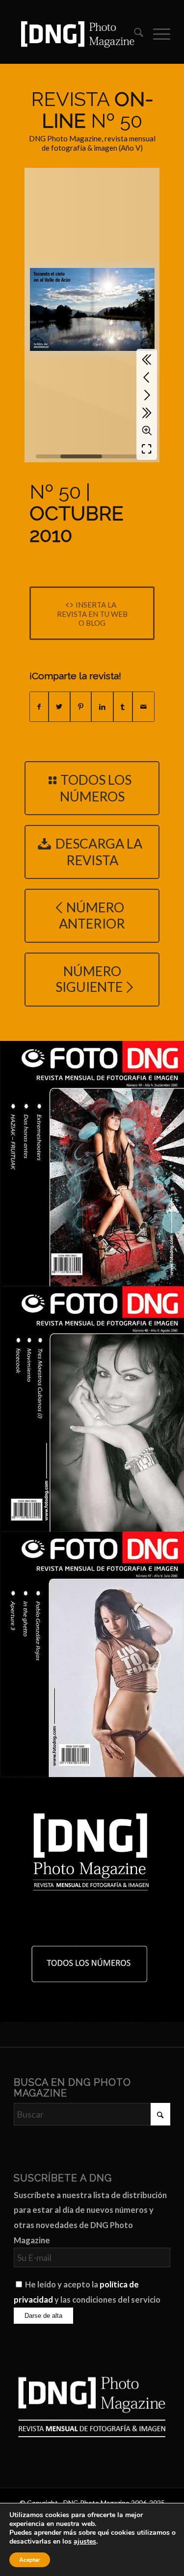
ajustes (85, 2542)
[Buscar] (134, 34)
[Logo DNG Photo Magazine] (76, 34)
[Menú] (157, 34)
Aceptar (30, 2560)
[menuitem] (134, 34)
